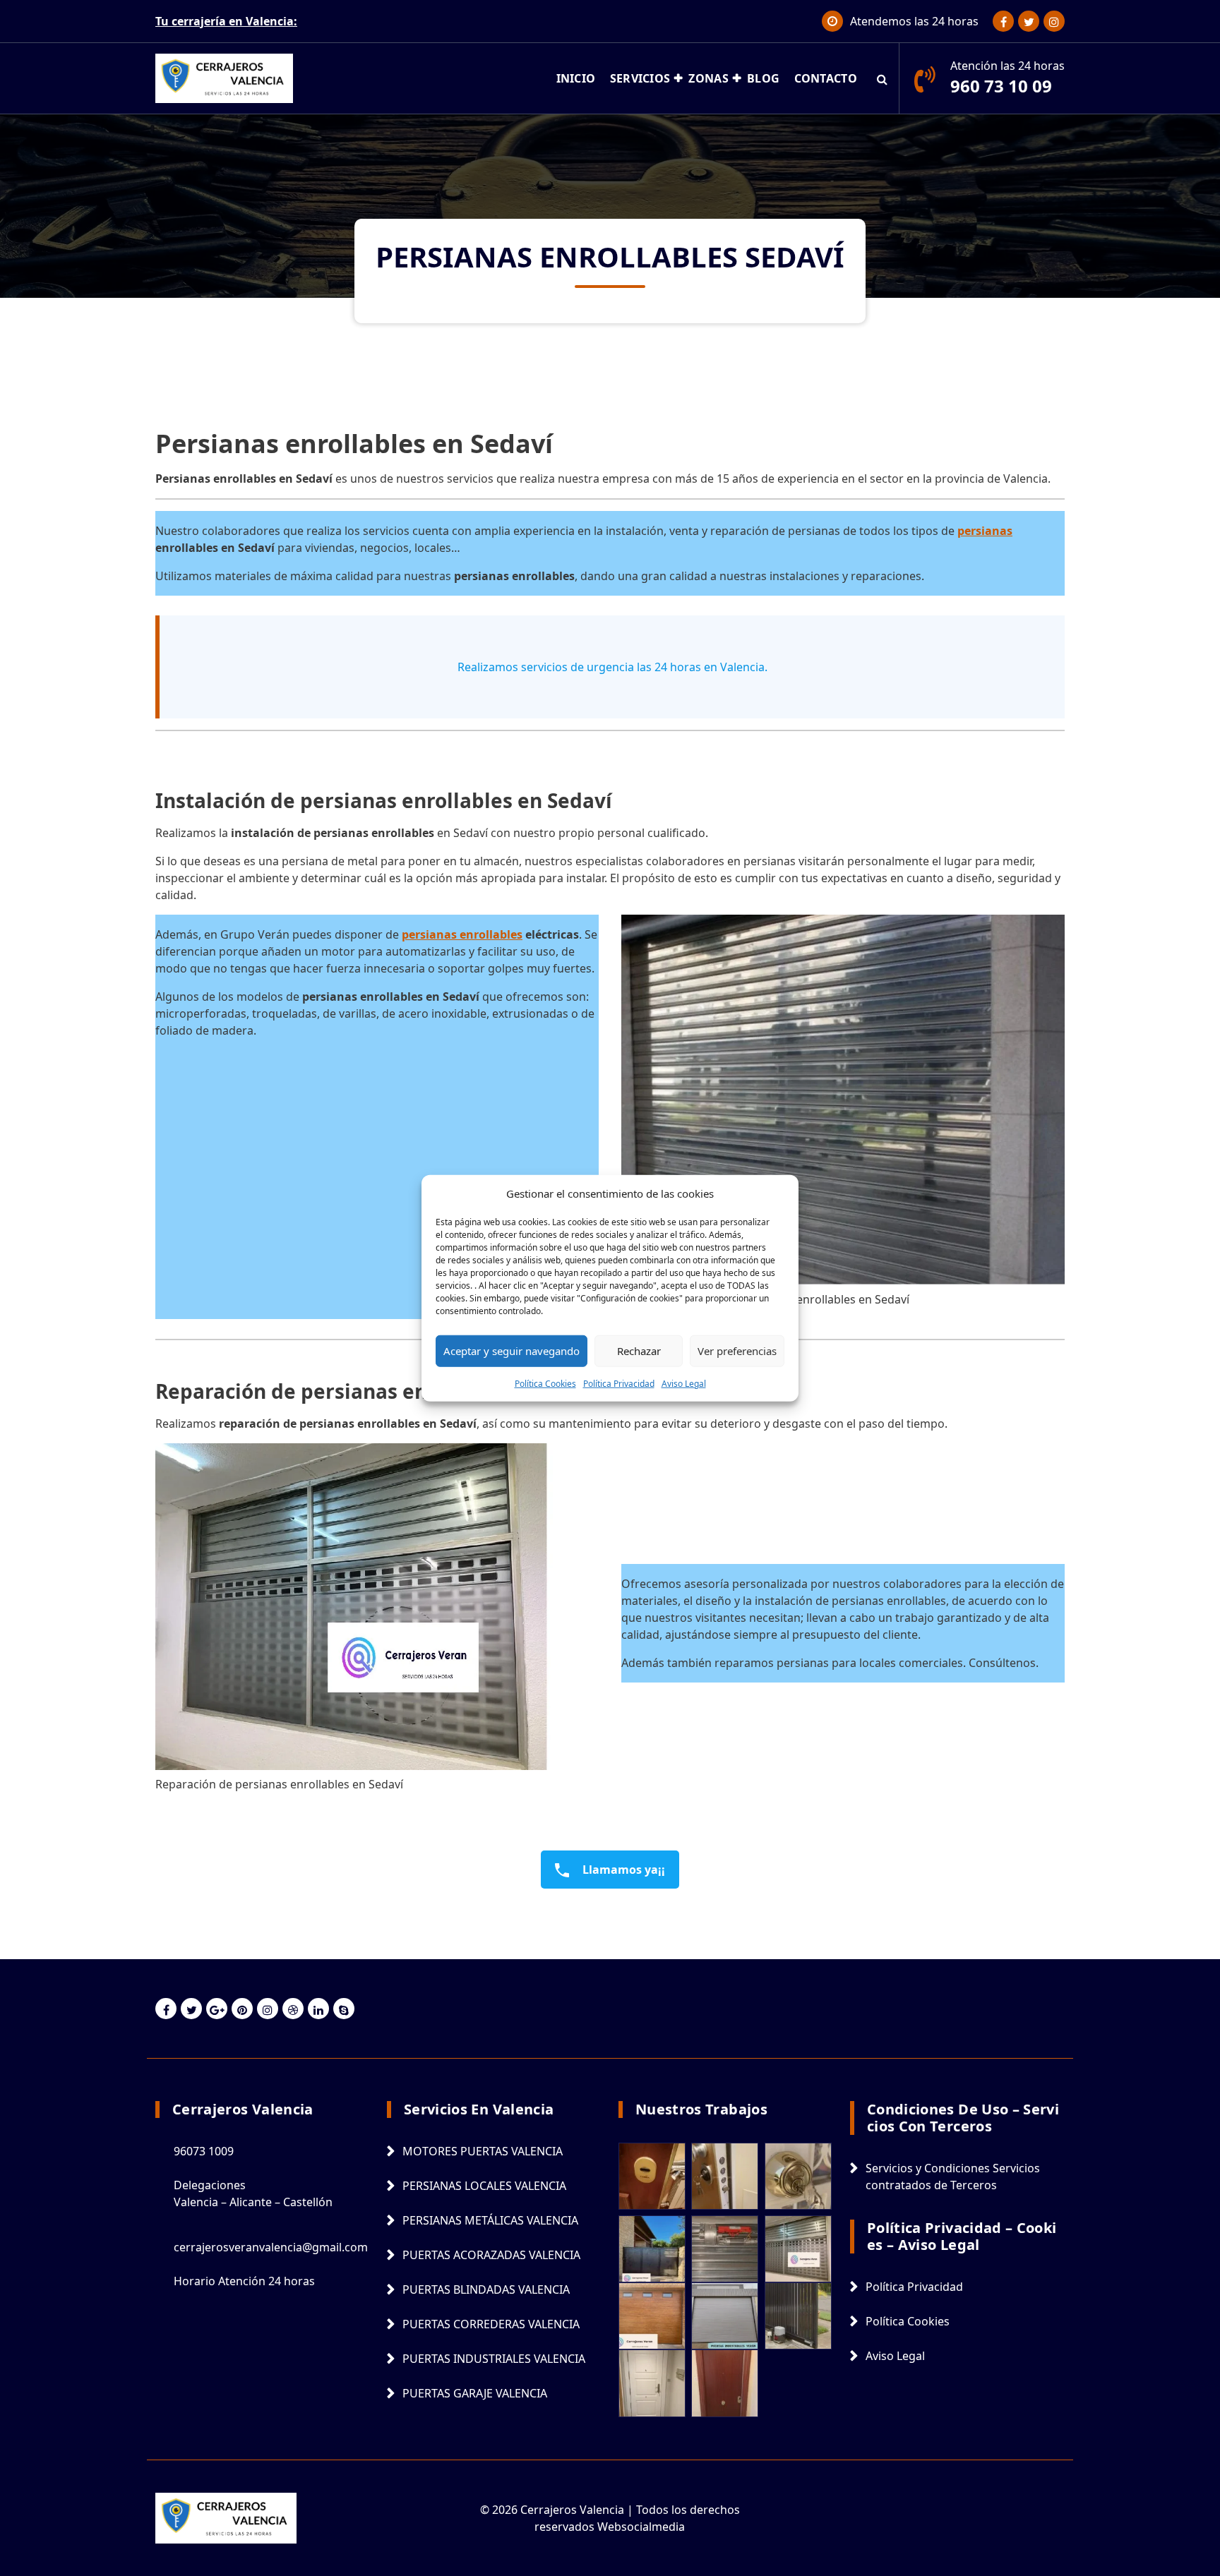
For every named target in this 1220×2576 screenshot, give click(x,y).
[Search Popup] (882, 78)
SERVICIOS (640, 78)
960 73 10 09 (1001, 86)
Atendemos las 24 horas (914, 21)
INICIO (576, 78)
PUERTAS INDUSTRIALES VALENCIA (494, 2359)
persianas (985, 531)
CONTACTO (826, 78)
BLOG (763, 78)
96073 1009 (204, 2151)
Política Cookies (545, 1383)
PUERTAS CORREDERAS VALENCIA (491, 2324)
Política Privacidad (619, 1383)
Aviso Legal (684, 1383)
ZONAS (708, 78)
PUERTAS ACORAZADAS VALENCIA (491, 2255)
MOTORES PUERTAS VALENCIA (483, 2151)
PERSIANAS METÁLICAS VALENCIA (490, 2220)
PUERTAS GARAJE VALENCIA (475, 2393)
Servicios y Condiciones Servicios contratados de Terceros (953, 2177)
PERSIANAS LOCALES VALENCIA (484, 2186)
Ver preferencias (737, 1351)
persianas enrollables (462, 934)
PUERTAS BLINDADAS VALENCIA (486, 2289)
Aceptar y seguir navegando (512, 1351)
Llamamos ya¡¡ (622, 1870)
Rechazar (639, 1351)
